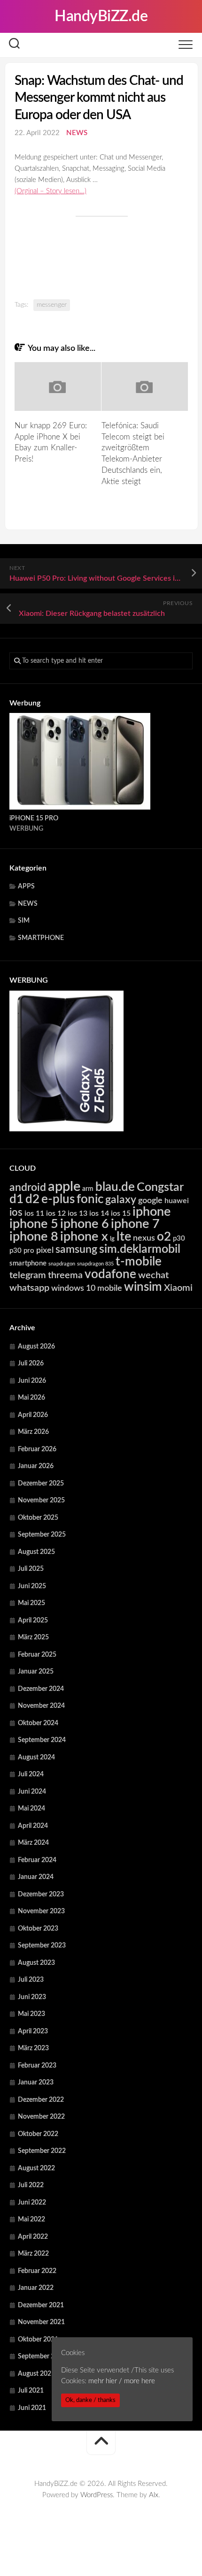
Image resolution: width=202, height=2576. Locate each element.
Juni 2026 (32, 1381)
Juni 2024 (32, 1792)
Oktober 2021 (38, 2340)
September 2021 (42, 2356)
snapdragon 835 (95, 1264)
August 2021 (36, 2374)
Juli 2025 (31, 1569)
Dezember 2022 (41, 2100)
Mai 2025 (31, 1603)
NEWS (77, 133)
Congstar (160, 1187)
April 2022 (33, 2237)
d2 (32, 1199)
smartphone (28, 1263)
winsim (143, 1287)
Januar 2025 (36, 1672)
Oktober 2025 (38, 1518)
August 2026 (36, 1347)
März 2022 (33, 2254)
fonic (90, 1199)
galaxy (121, 1200)
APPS (26, 886)
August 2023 (36, 1963)
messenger (52, 305)
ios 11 (34, 1213)
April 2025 (33, 1621)
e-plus (58, 1199)
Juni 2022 (32, 2203)
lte (124, 1237)
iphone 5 (34, 1224)
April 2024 (33, 1826)
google (150, 1201)
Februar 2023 (37, 2066)
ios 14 (99, 1213)
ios (16, 1212)
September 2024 (42, 1740)
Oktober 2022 (38, 2134)
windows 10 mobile (87, 1288)
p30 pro (22, 1251)
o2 (164, 1237)
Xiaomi (178, 1288)
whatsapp (29, 1288)
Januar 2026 (36, 1466)
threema (65, 1275)
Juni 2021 (32, 2408)
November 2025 (41, 1500)
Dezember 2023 (41, 1894)
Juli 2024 (31, 1774)
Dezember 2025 (41, 1484)
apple (64, 1187)
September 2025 (42, 1535)
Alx (154, 2495)
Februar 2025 (37, 1655)
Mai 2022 (31, 2220)
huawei (177, 1201)
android (28, 1188)
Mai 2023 (31, 2014)
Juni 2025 (32, 1586)
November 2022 (41, 2117)
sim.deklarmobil (140, 1249)
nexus (144, 1238)
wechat (153, 1275)
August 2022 (36, 2168)
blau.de (115, 1187)
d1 (16, 1199)
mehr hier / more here (122, 2381)
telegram (28, 1275)
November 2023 (41, 1911)
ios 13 (78, 1213)
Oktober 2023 (38, 1929)
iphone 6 (85, 1224)
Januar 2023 (36, 2083)
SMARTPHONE (41, 938)
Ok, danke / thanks (90, 2400)
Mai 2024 (31, 1809)
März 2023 (33, 2048)
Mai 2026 (31, 1398)
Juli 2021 (31, 2391)
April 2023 (33, 2031)
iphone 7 (135, 1224)
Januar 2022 (36, 2288)
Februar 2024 (37, 1860)
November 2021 (41, 2322)
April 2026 (33, 1415)
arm (88, 1189)
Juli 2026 (31, 1364)
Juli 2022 (31, 2185)
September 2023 (42, 1946)
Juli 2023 (31, 1980)
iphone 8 (34, 1237)
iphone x (84, 1237)
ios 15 (121, 1213)
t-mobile (139, 1262)
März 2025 (33, 1637)
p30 (179, 1239)
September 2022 (42, 2151)
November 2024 (41, 1706)
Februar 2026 (37, 1449)
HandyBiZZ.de (101, 16)
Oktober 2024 (38, 1723)
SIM (24, 921)
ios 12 (56, 1213)
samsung (76, 1250)
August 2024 (36, 1758)
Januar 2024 (36, 1877)
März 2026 (33, 1432)
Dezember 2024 (41, 1689)
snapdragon (62, 1264)
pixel (45, 1250)
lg (112, 1239)
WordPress (97, 2495)
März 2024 (33, 1843)
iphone (151, 1212)
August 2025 (36, 1552)
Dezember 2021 (41, 2305)
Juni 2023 (32, 1997)
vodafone (110, 1274)
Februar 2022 (37, 2271)
